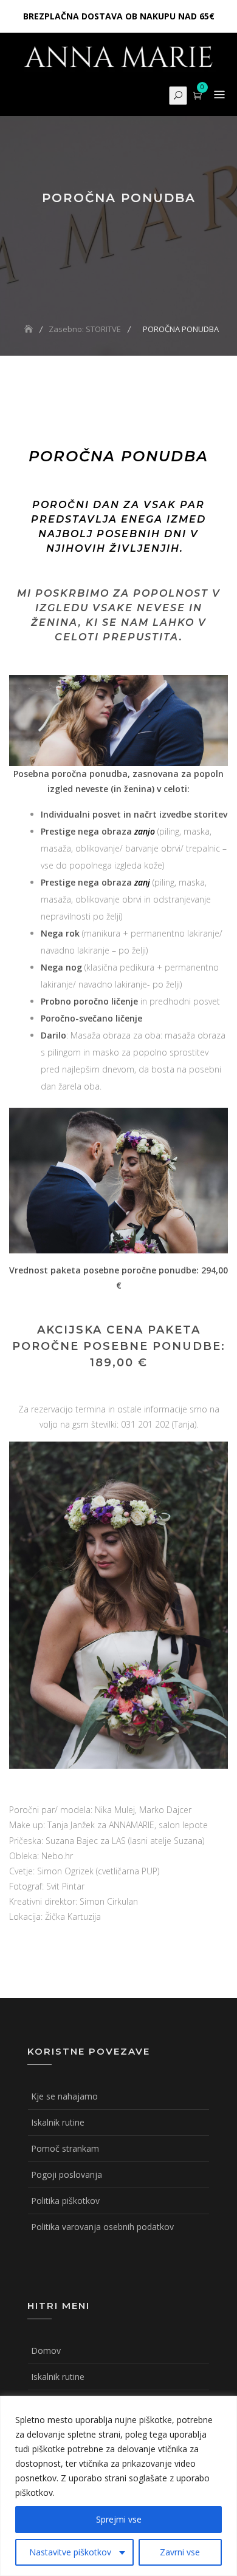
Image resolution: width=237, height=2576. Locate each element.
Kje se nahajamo (64, 2096)
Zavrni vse (180, 2552)
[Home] (30, 329)
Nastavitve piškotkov (70, 2552)
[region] (118, 2486)
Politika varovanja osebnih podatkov (102, 2227)
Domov (46, 2351)
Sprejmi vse (119, 2519)
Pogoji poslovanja (67, 2174)
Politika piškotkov (65, 2201)
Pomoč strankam (65, 2148)
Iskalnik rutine (58, 2122)
